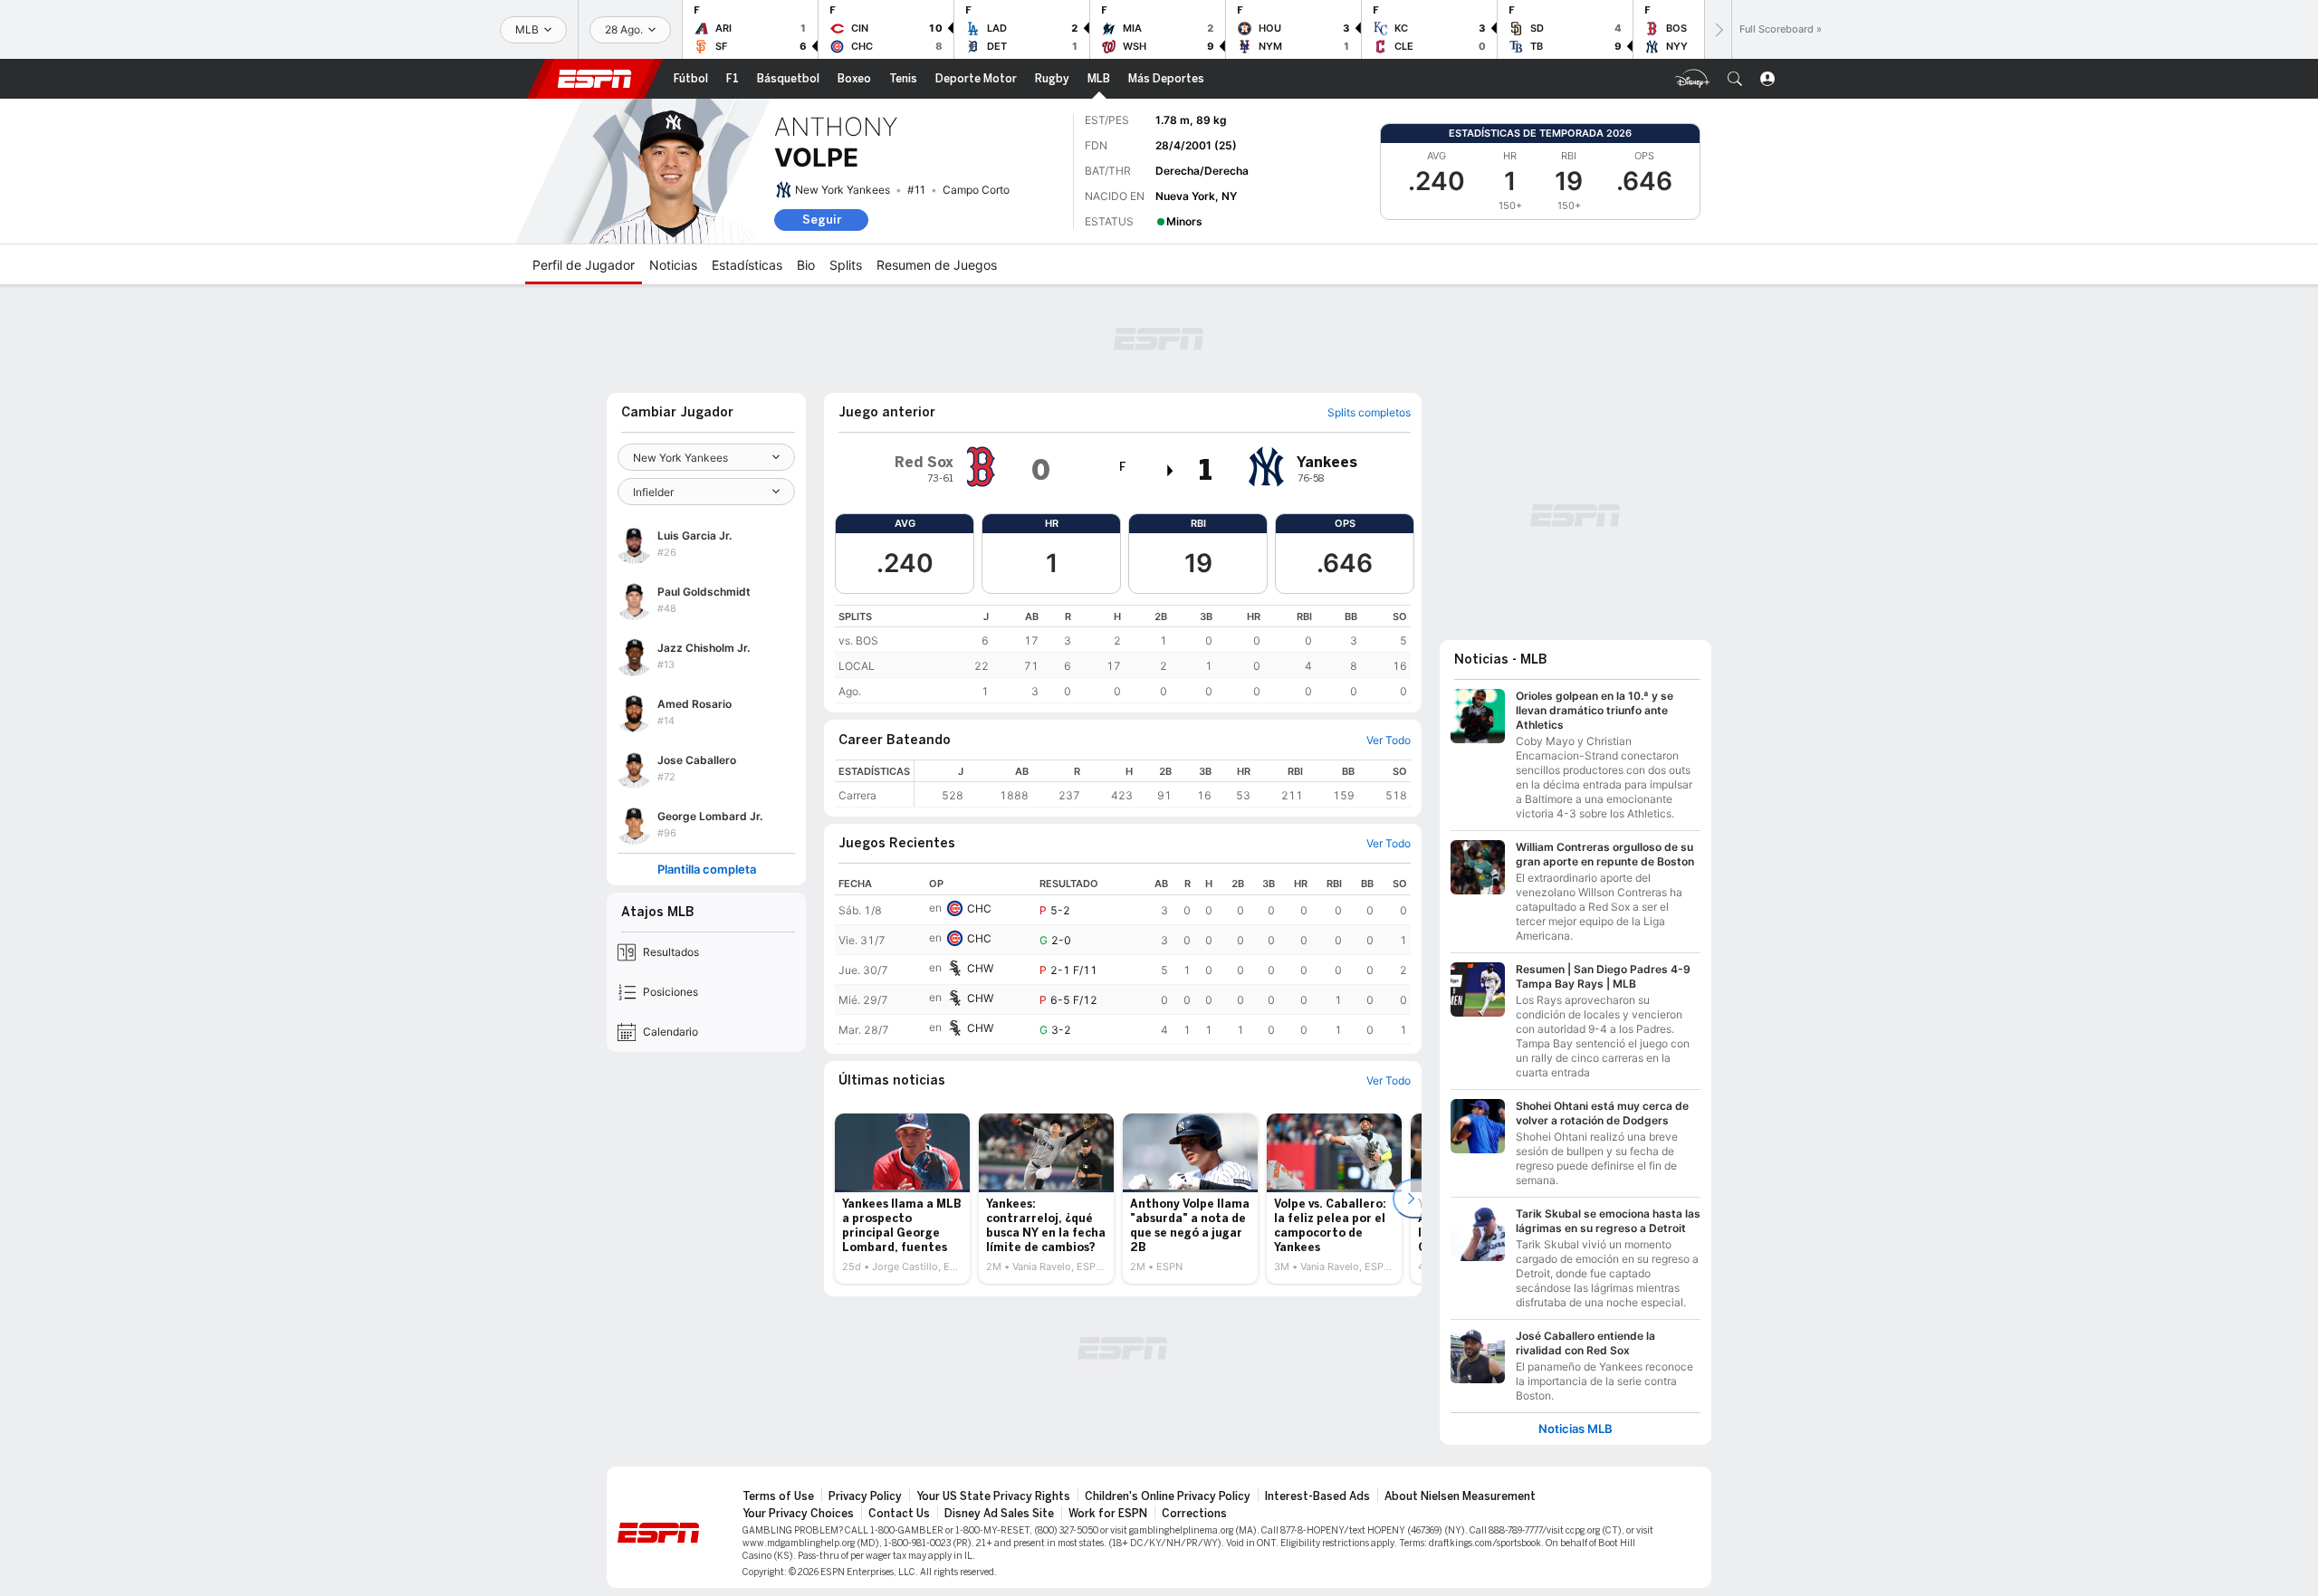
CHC (979, 908)
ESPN (595, 79)
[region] (1123, 654)
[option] (902, 1199)
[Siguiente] (1718, 29)
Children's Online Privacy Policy (1168, 1496)
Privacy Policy (865, 1496)
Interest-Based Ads (1317, 1496)
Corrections (1194, 1514)
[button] (1735, 79)
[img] (1171, 471)
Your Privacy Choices (798, 1514)
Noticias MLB (1576, 1429)
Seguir (822, 220)
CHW (980, 968)
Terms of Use (778, 1496)
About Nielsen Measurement (1460, 1496)
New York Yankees (843, 190)
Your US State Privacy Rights (993, 1496)
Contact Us (899, 1514)
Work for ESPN (1108, 1514)
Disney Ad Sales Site (999, 1514)
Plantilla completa (707, 870)
